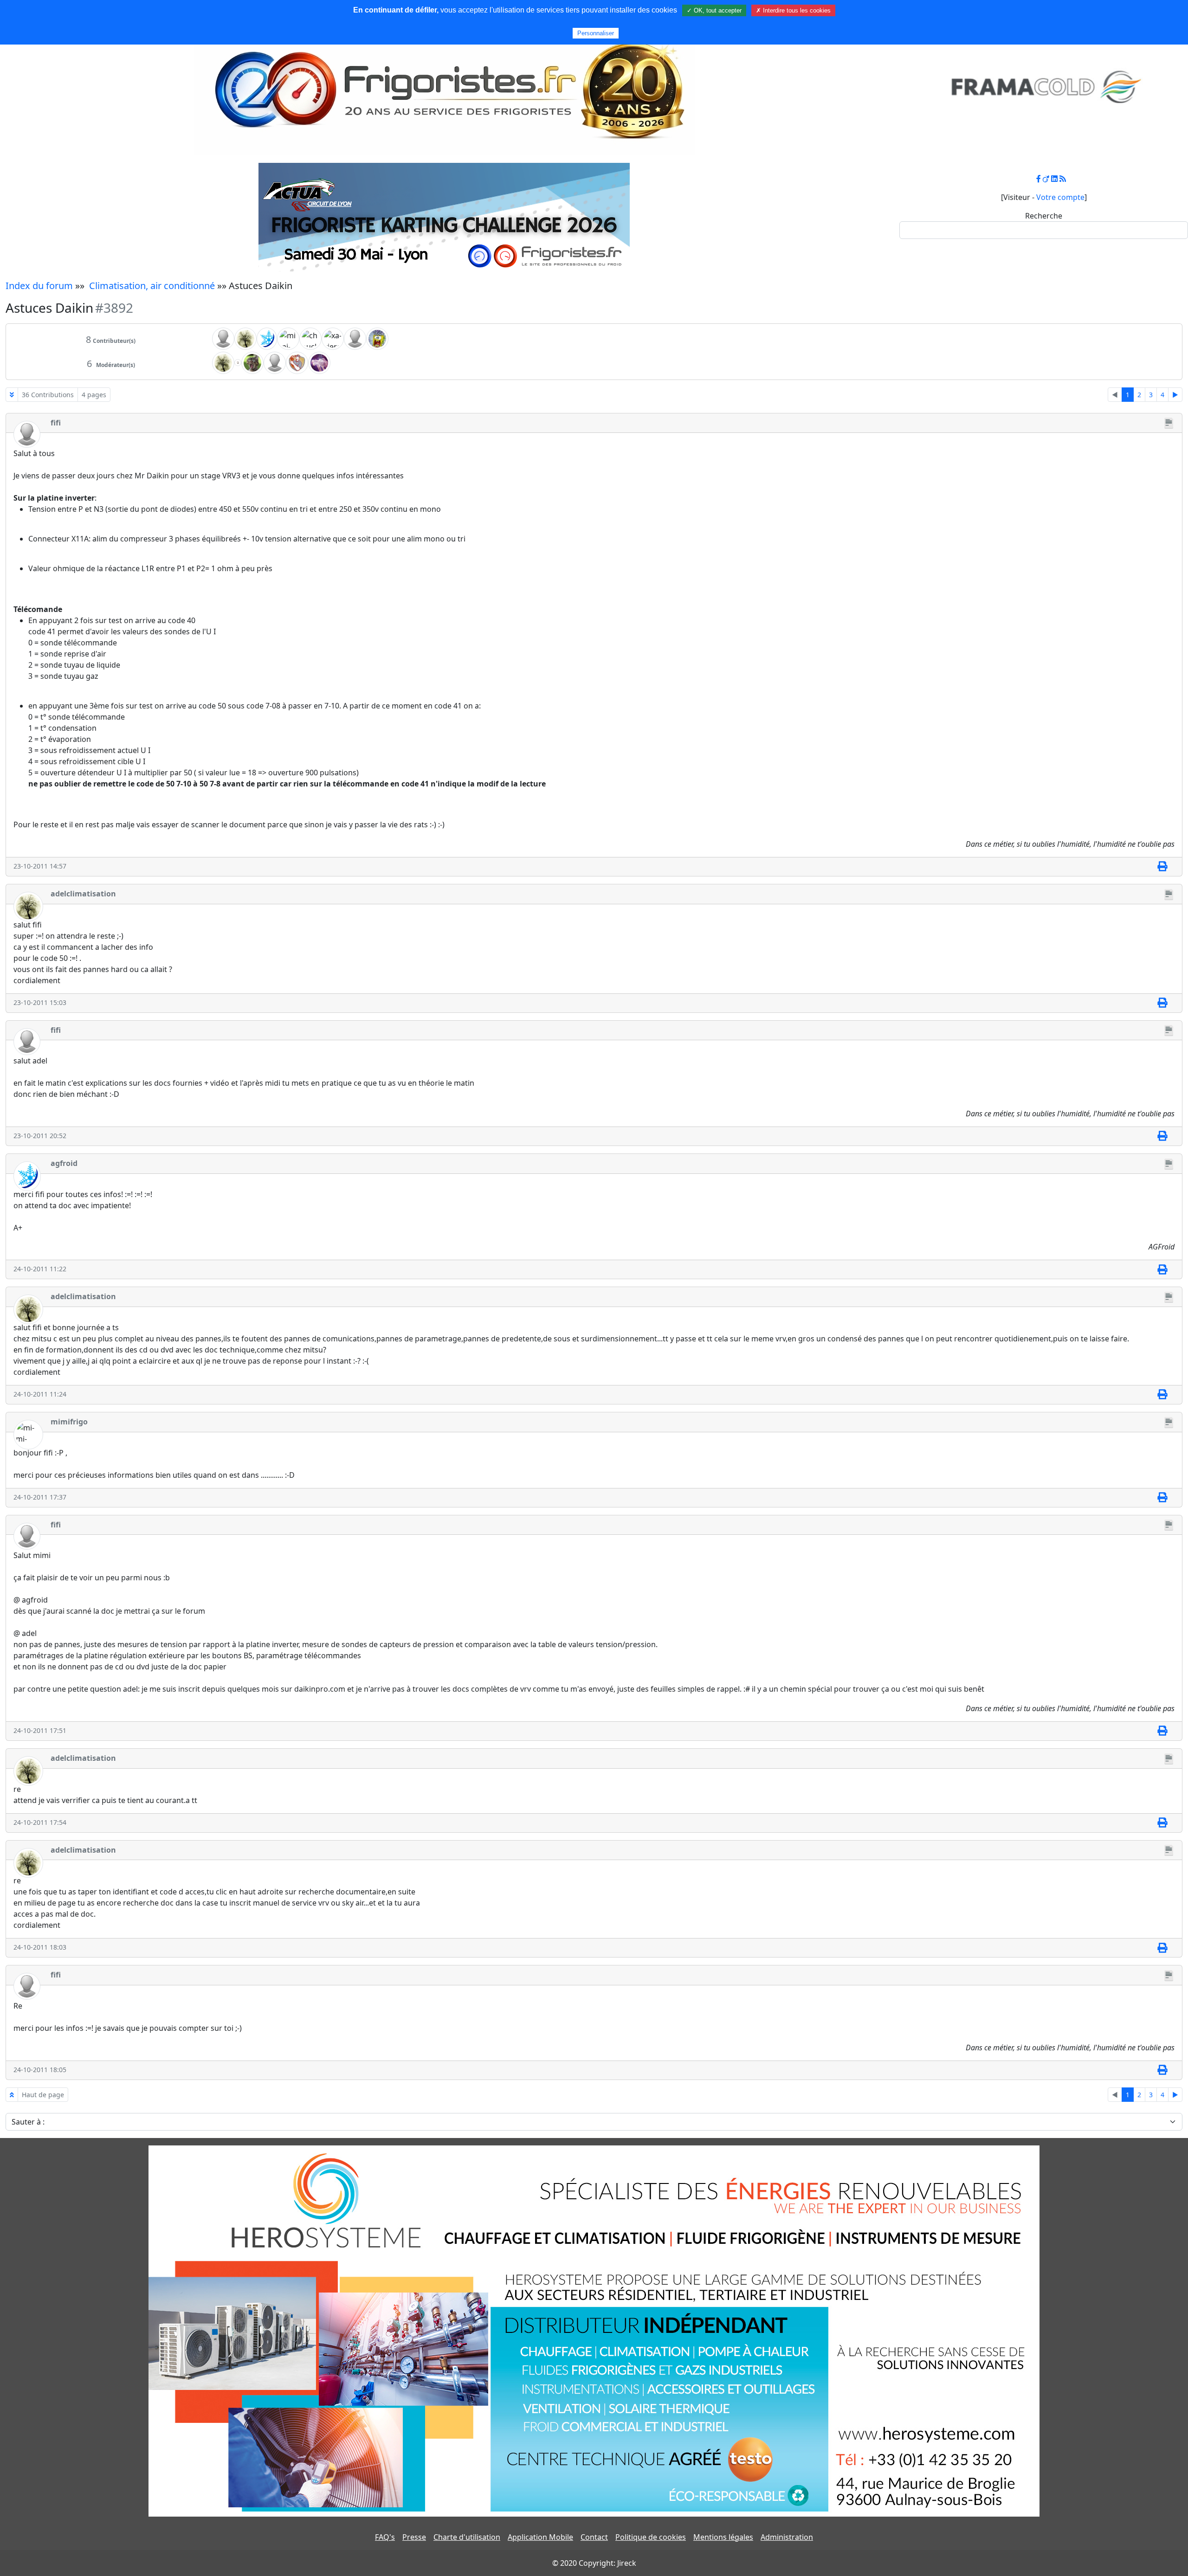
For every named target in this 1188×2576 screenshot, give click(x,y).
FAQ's (385, 2537)
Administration (787, 2537)
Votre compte (1060, 197)
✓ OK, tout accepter (714, 10)
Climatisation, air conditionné (152, 286)
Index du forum (39, 286)
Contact (594, 2537)
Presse (414, 2537)
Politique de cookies (651, 2537)
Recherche (1044, 216)
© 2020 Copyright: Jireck (594, 2563)
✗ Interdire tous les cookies (793, 10)
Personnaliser (596, 33)
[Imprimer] (1162, 867)
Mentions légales (723, 2537)
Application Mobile (540, 2537)
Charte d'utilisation (467, 2537)
